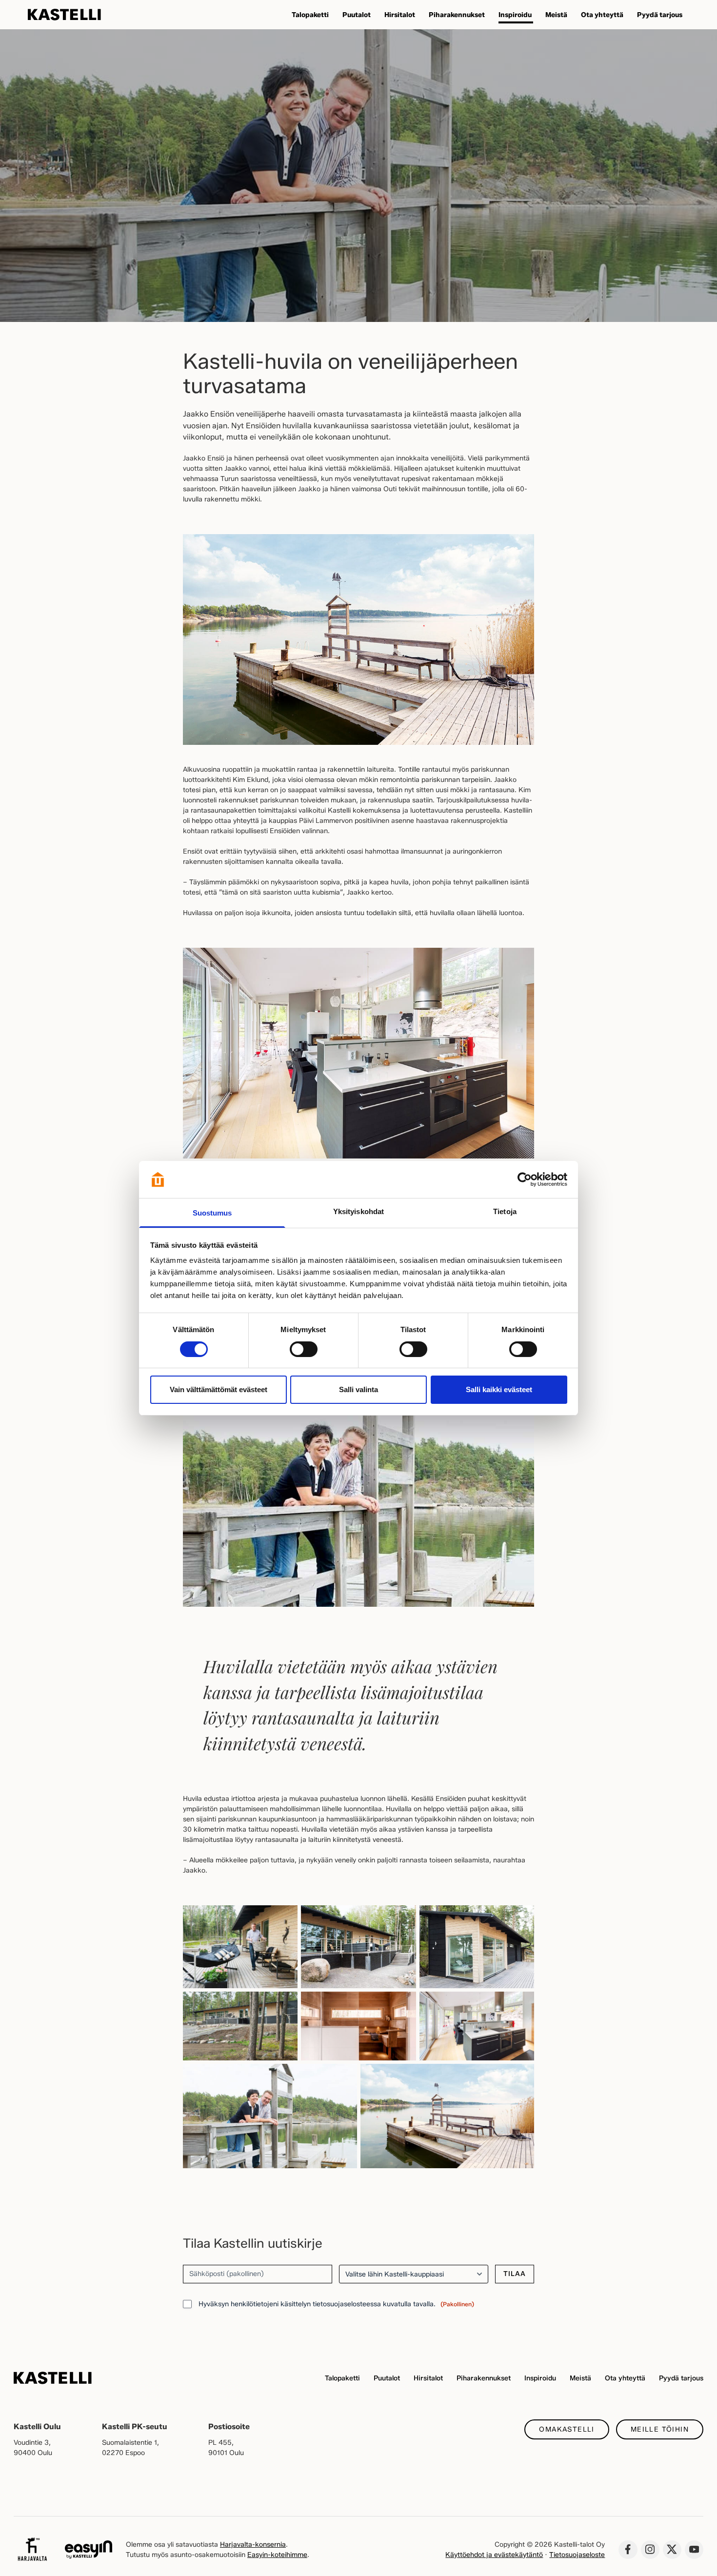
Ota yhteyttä (625, 2378)
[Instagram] (650, 2550)
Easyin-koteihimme (277, 2555)
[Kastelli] (64, 15)
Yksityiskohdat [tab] (358, 1211)
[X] (672, 2550)
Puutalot (387, 2378)
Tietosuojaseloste (577, 2555)
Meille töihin (660, 2429)
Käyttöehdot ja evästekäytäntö (494, 2555)
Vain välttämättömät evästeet (219, 1389)
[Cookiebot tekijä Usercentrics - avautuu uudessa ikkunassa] (525, 1179)
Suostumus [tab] (212, 1213)
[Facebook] (628, 2550)
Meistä (580, 2378)
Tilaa (515, 2274)
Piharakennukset (484, 2378)
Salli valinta (358, 1389)
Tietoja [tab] (505, 1211)
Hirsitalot (428, 2378)
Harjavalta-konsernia (253, 2545)
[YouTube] (694, 2550)
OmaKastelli (567, 2429)
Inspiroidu (540, 2378)
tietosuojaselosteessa (347, 2304)
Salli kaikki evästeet (499, 1389)
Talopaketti (342, 2378)
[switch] (304, 1349)
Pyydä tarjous (681, 2378)
